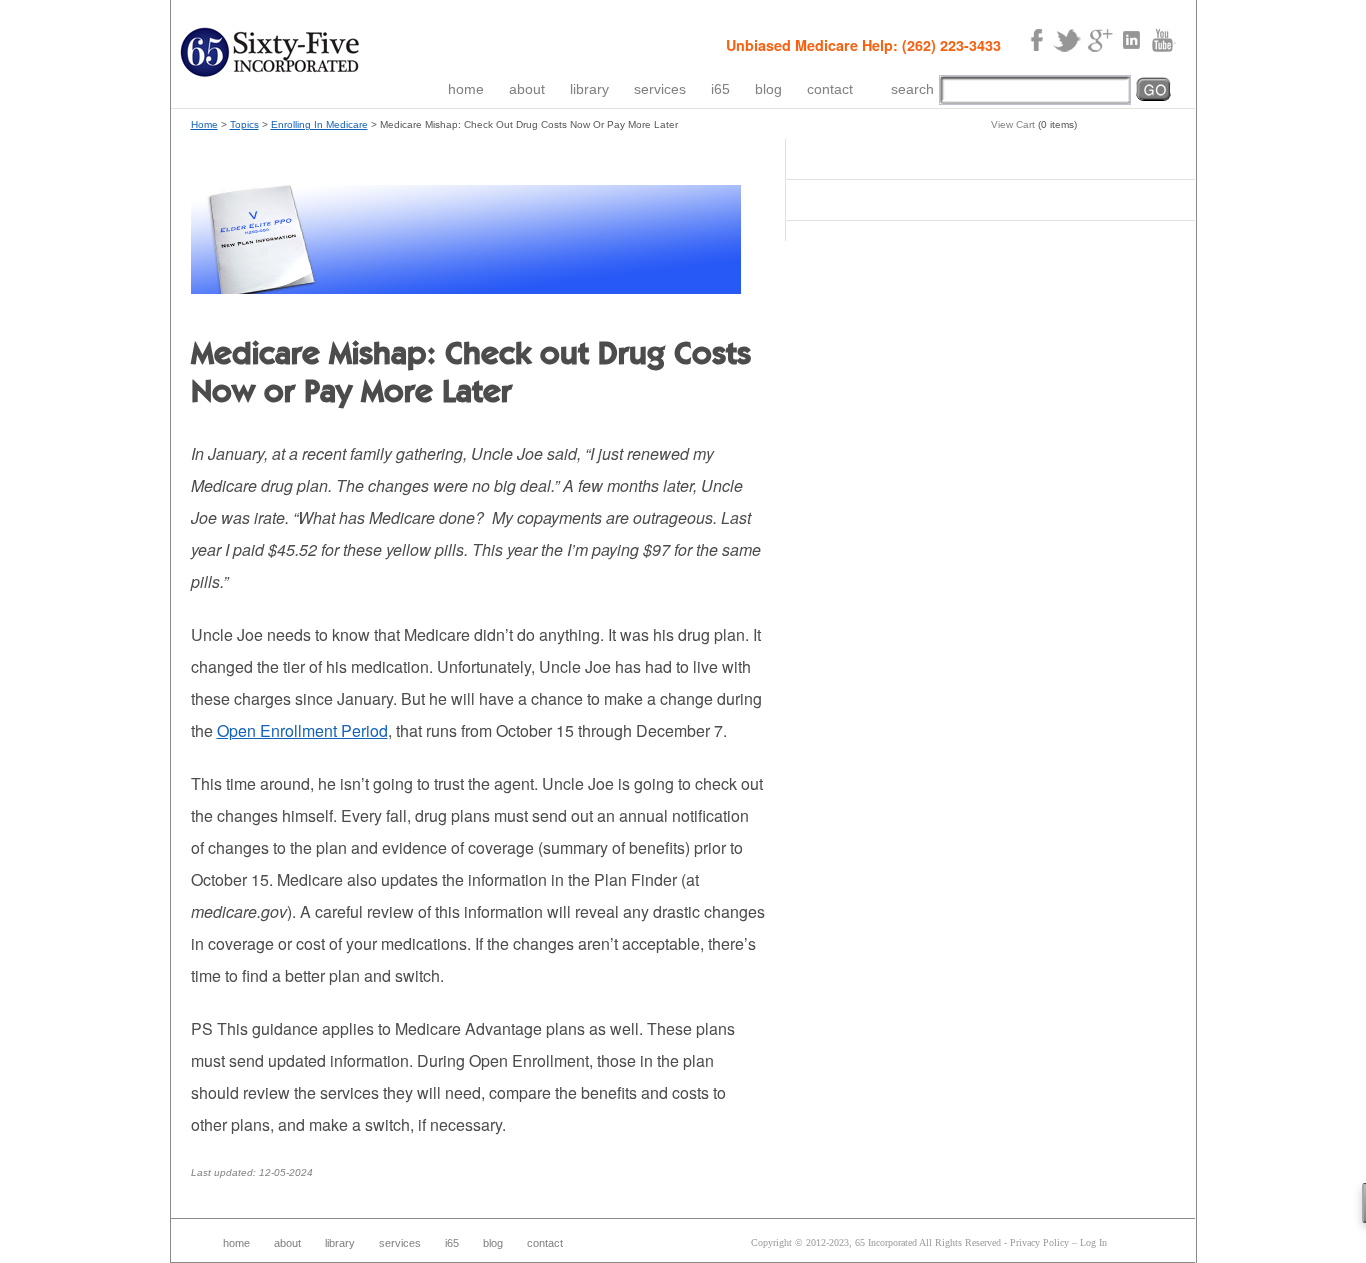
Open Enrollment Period (302, 730)
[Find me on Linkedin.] (1131, 41)
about (527, 89)
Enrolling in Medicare (319, 124)
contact (830, 89)
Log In (1093, 1242)
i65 (720, 89)
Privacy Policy (1039, 1242)
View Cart (1013, 124)
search (912, 89)
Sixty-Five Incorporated (270, 52)
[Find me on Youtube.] (1163, 41)
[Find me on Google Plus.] (1099, 41)
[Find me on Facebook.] (1035, 41)
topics (244, 124)
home (466, 89)
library (589, 89)
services (660, 89)
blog (768, 89)
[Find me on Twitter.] (1067, 41)
